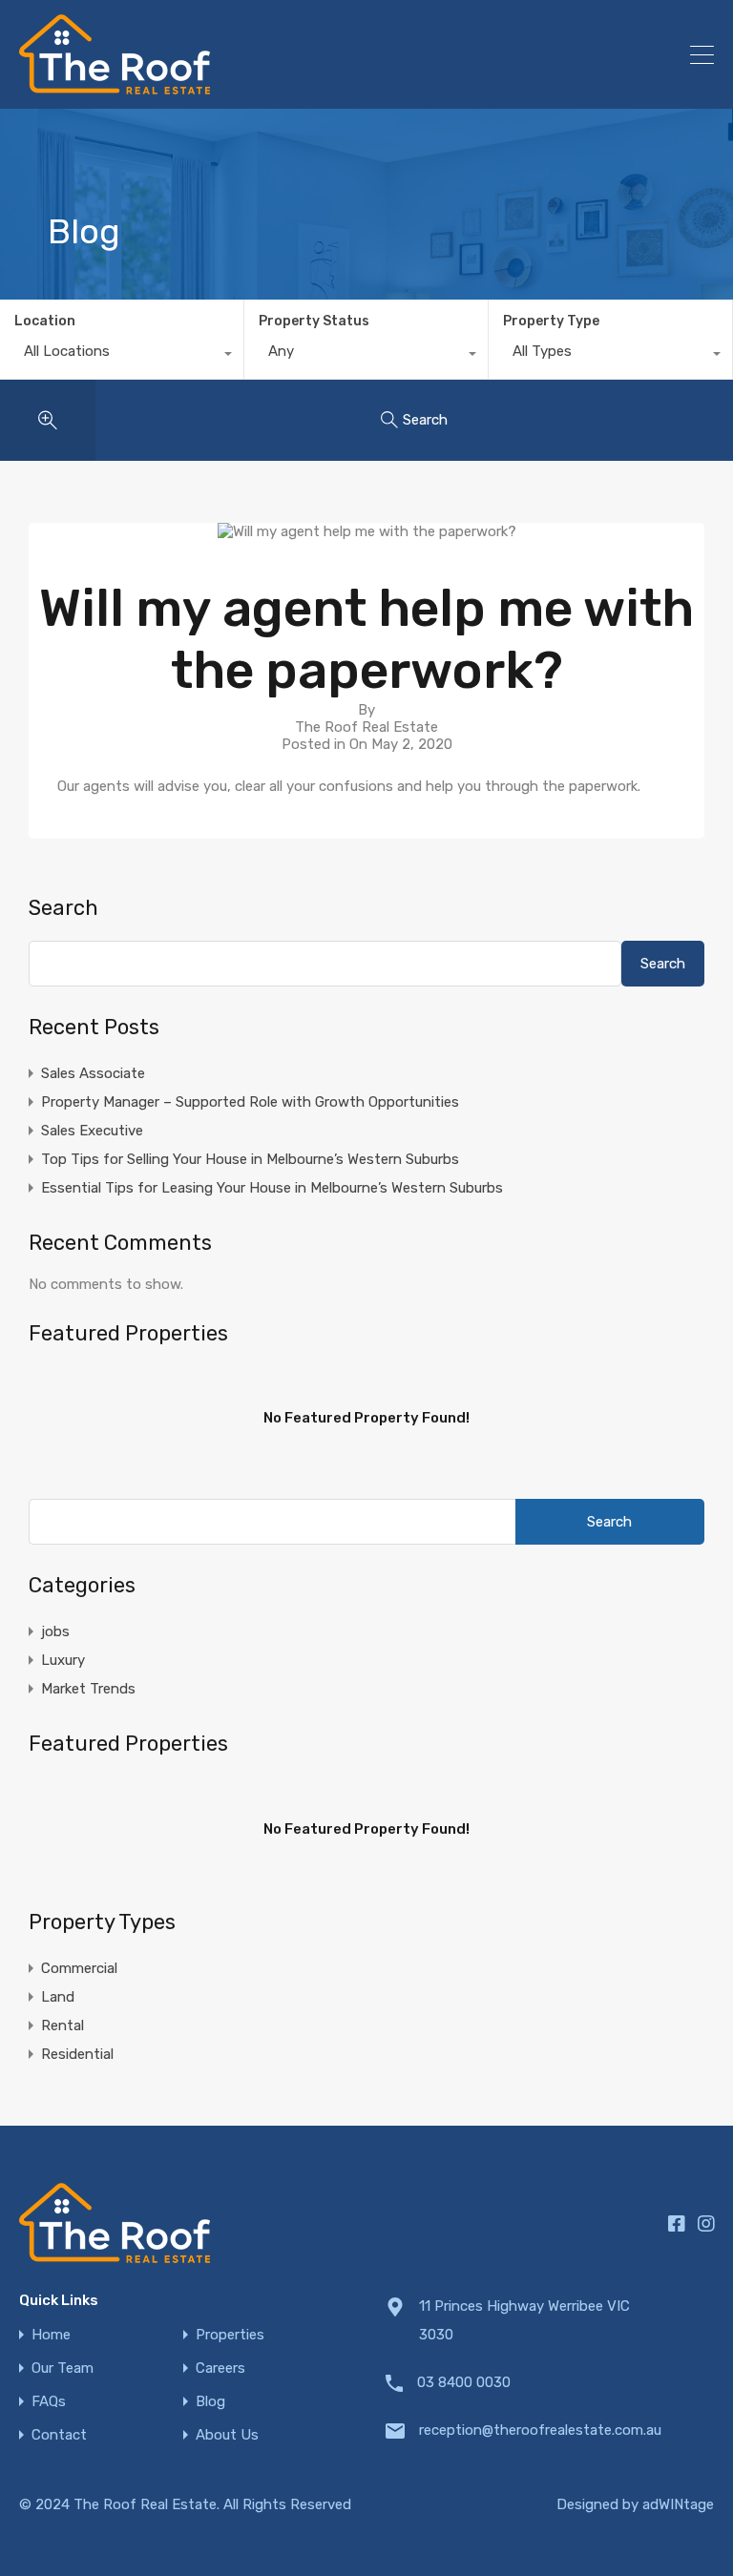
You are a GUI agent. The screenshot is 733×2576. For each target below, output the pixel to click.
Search (63, 908)
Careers (220, 2368)
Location (45, 321)
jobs (55, 1631)
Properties (230, 2335)
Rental (63, 2025)
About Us (227, 2435)
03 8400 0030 (615, 54)
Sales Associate (93, 1073)
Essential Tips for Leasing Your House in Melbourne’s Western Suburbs (272, 1188)
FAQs (49, 2402)
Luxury (63, 1660)
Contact (59, 2435)
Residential (77, 2054)
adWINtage (678, 2504)
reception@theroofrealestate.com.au (538, 2430)
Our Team (63, 2368)
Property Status (314, 321)
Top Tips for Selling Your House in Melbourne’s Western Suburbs (250, 1159)
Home (51, 2335)
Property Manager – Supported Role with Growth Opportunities (250, 1102)
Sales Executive (92, 1131)
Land (58, 1997)
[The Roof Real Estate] (115, 86)
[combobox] (122, 356)
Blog (210, 2402)
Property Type (551, 321)
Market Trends (88, 1689)
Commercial (79, 1968)
